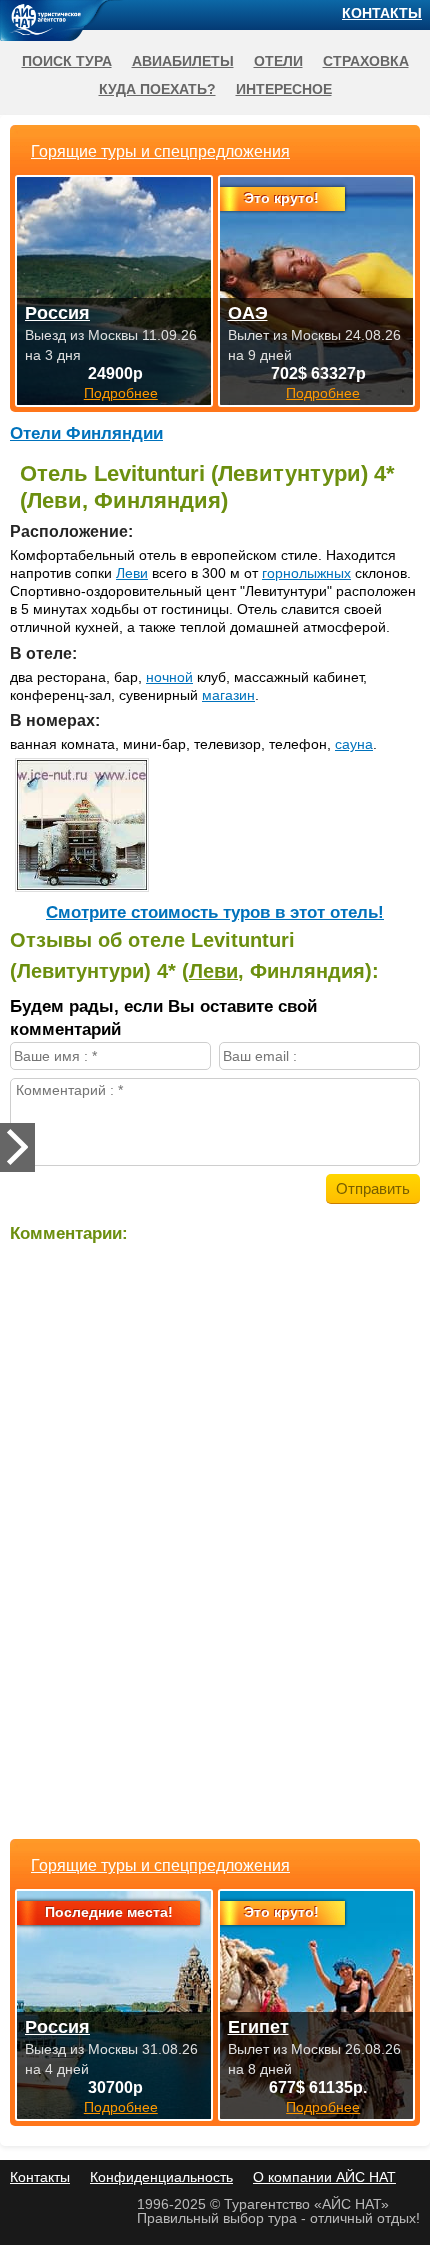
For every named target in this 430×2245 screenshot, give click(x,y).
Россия (57, 2027)
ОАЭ (248, 313)
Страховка (366, 61)
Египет (258, 2027)
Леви (132, 573)
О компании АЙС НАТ (324, 2177)
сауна (354, 744)
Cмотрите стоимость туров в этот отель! (215, 912)
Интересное (284, 89)
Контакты (382, 13)
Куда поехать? (157, 89)
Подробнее (121, 2107)
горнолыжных (306, 573)
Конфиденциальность (161, 2177)
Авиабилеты (183, 61)
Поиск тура (67, 61)
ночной (169, 677)
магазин (228, 695)
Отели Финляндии (86, 433)
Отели (278, 61)
